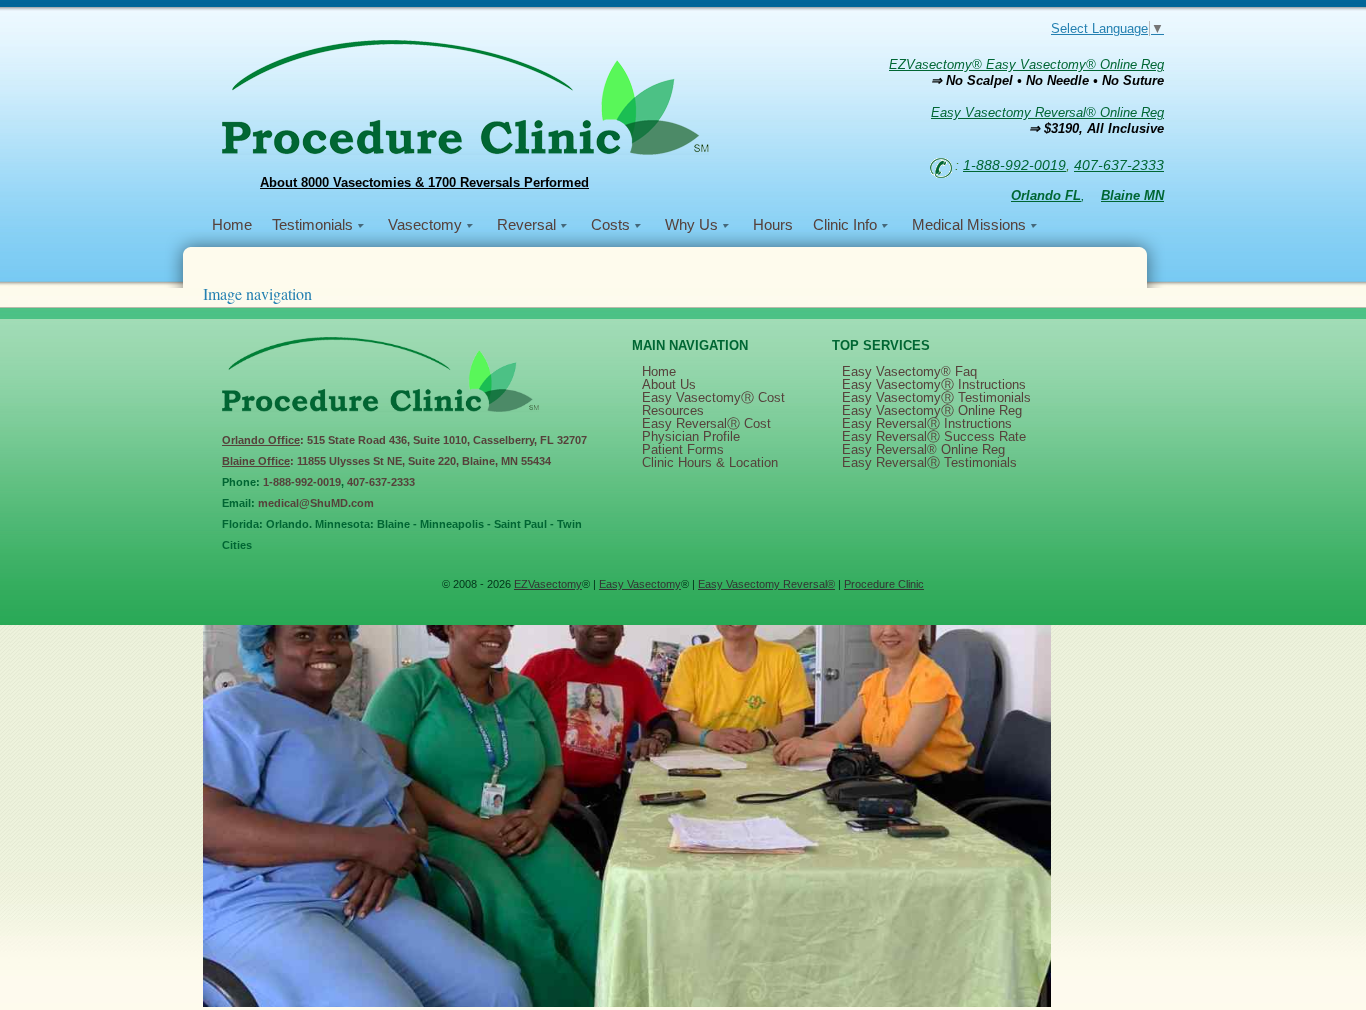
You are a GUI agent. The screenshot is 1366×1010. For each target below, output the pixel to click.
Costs (610, 224)
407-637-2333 (1119, 165)
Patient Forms (683, 449)
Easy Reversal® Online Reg (923, 449)
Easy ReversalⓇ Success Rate (934, 436)
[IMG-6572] (627, 1002)
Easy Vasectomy (640, 584)
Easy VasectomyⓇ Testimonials (936, 397)
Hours (773, 224)
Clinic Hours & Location (710, 462)
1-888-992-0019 (1014, 165)
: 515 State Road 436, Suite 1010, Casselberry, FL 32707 (404, 440)
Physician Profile (691, 436)
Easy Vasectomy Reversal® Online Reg (1047, 112)
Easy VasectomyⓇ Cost (713, 397)
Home (232, 224)
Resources (673, 410)
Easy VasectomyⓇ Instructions (934, 384)
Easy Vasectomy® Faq (909, 371)
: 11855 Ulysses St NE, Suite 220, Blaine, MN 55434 (386, 461)
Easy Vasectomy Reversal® (766, 584)
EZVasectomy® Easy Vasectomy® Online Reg (1026, 64)
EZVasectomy (548, 584)
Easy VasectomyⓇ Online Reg (932, 410)
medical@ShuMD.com (316, 503)
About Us (669, 384)
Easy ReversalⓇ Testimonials (929, 462)
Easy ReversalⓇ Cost (706, 423)
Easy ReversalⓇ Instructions (927, 423)
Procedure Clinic (884, 584)
